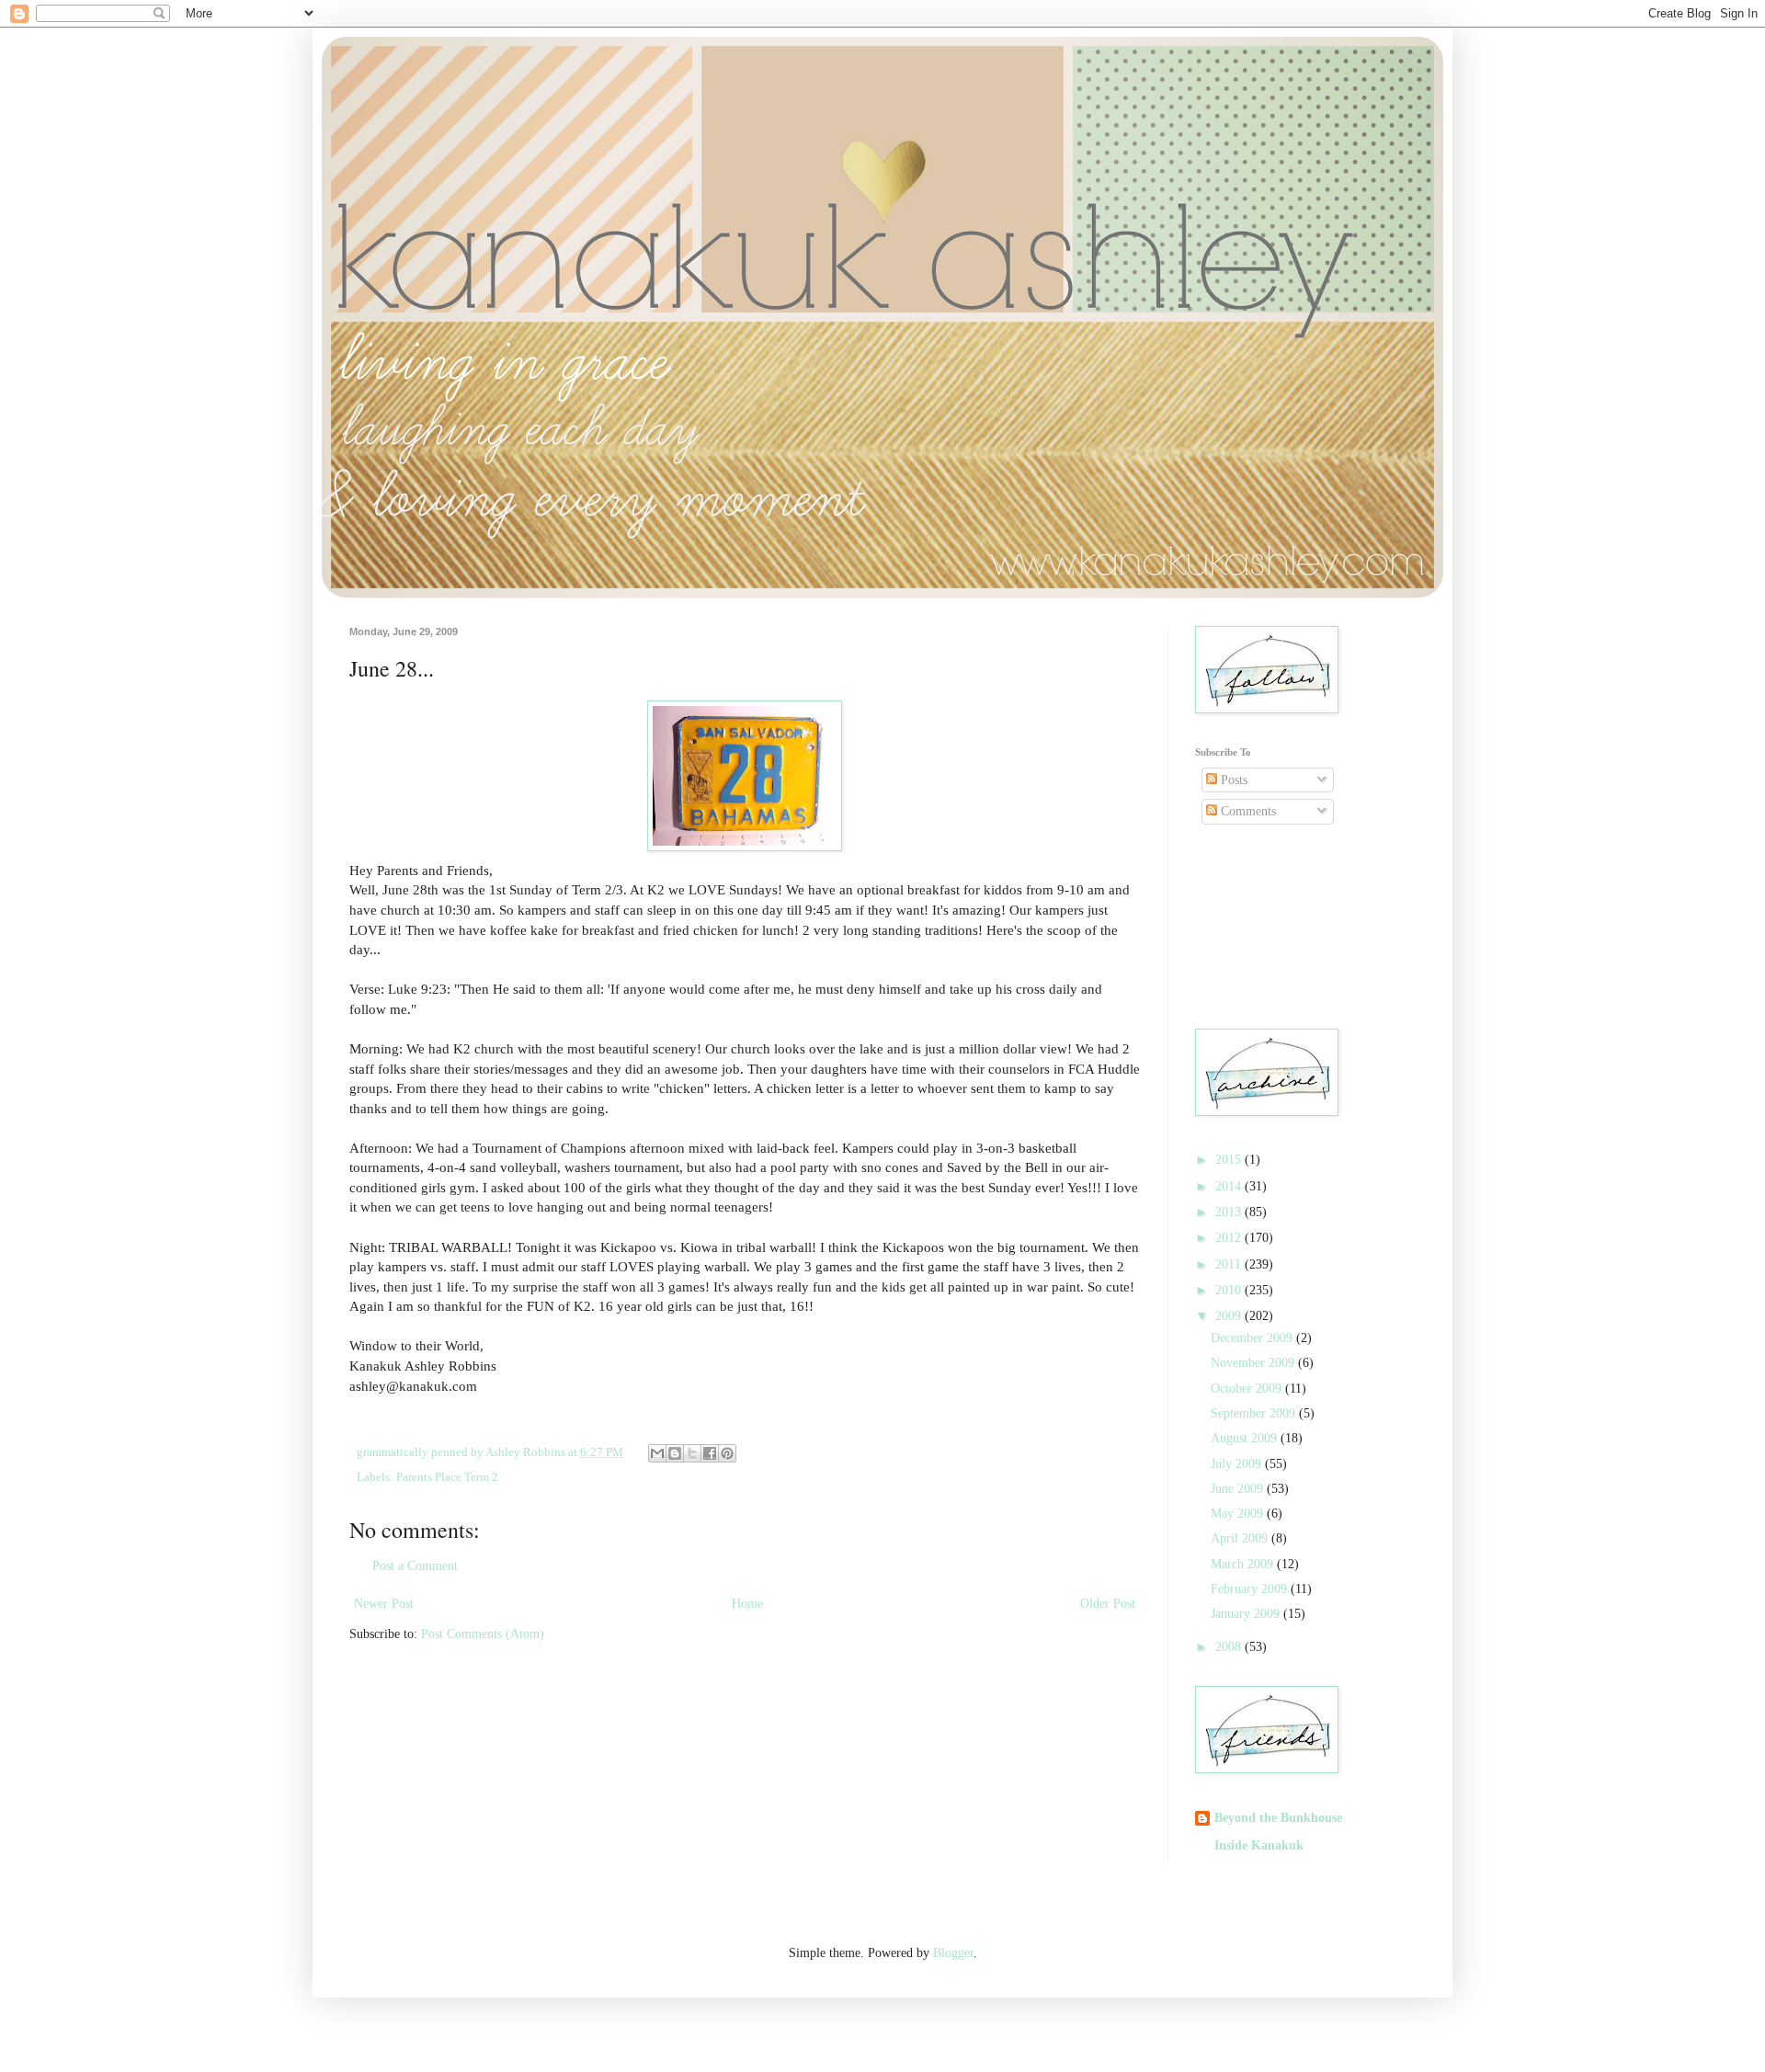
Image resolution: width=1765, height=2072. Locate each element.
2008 (1230, 1647)
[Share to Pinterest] (727, 1453)
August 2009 (1246, 1438)
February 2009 (1251, 1589)
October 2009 (1248, 1389)
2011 (1230, 1264)
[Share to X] (692, 1453)
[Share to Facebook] (710, 1453)
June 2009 (1239, 1489)
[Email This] (657, 1453)
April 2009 (1241, 1538)
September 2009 (1255, 1413)
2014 (1230, 1186)
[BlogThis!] (675, 1453)
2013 (1230, 1212)
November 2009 (1254, 1363)
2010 (1230, 1290)
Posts (1232, 780)
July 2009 (1238, 1464)
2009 (1230, 1316)
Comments (1247, 811)
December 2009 (1253, 1338)
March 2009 (1244, 1564)
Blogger (953, 1953)
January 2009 (1247, 1614)
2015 (1230, 1160)
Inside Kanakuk (1259, 1845)
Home (747, 1604)
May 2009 (1239, 1514)
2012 (1230, 1238)
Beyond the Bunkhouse (1278, 1818)
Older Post (1108, 1604)
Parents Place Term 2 (447, 1477)
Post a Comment (415, 1566)
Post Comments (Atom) (483, 1634)
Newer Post (384, 1604)
